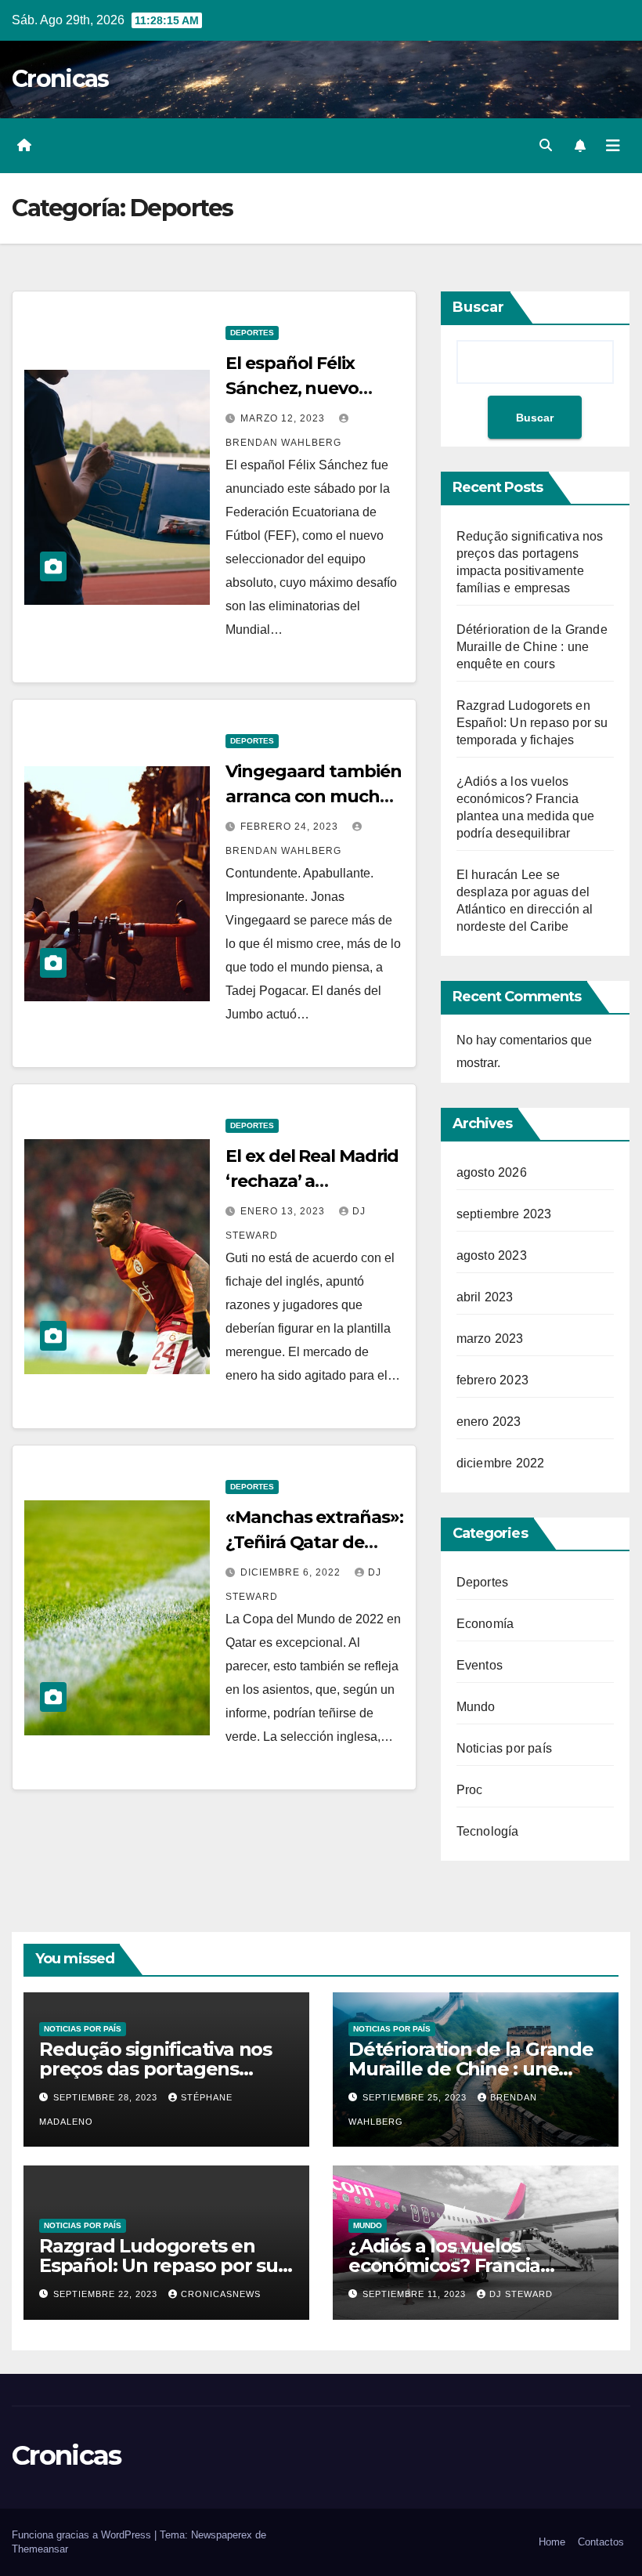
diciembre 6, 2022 (292, 1572)
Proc (470, 1790)
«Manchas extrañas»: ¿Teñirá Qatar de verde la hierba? (314, 1542)
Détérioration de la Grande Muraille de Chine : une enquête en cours (532, 647)
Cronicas (60, 79)
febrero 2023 (492, 1380)
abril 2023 (485, 1297)
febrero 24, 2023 (291, 827)
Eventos (480, 1665)
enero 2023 (489, 1422)
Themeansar (40, 2549)
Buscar (478, 307)
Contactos (601, 2542)
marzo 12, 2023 (284, 418)
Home (552, 2542)
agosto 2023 (492, 1255)
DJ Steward (521, 2294)
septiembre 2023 (504, 1214)
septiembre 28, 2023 (107, 2097)
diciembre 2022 (501, 1463)
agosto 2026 (492, 1172)
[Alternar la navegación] (613, 146)
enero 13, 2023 (284, 1211)
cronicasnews (221, 2294)
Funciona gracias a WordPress (83, 2535)
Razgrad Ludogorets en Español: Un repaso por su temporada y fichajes (532, 723)
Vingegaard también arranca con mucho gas (313, 796)
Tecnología (488, 1831)
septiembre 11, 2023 (416, 2294)
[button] (546, 145)
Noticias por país (504, 1748)
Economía (485, 1624)
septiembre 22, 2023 (107, 2294)
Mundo (476, 1707)
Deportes (252, 333)
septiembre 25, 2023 (416, 2097)
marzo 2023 (490, 1339)
